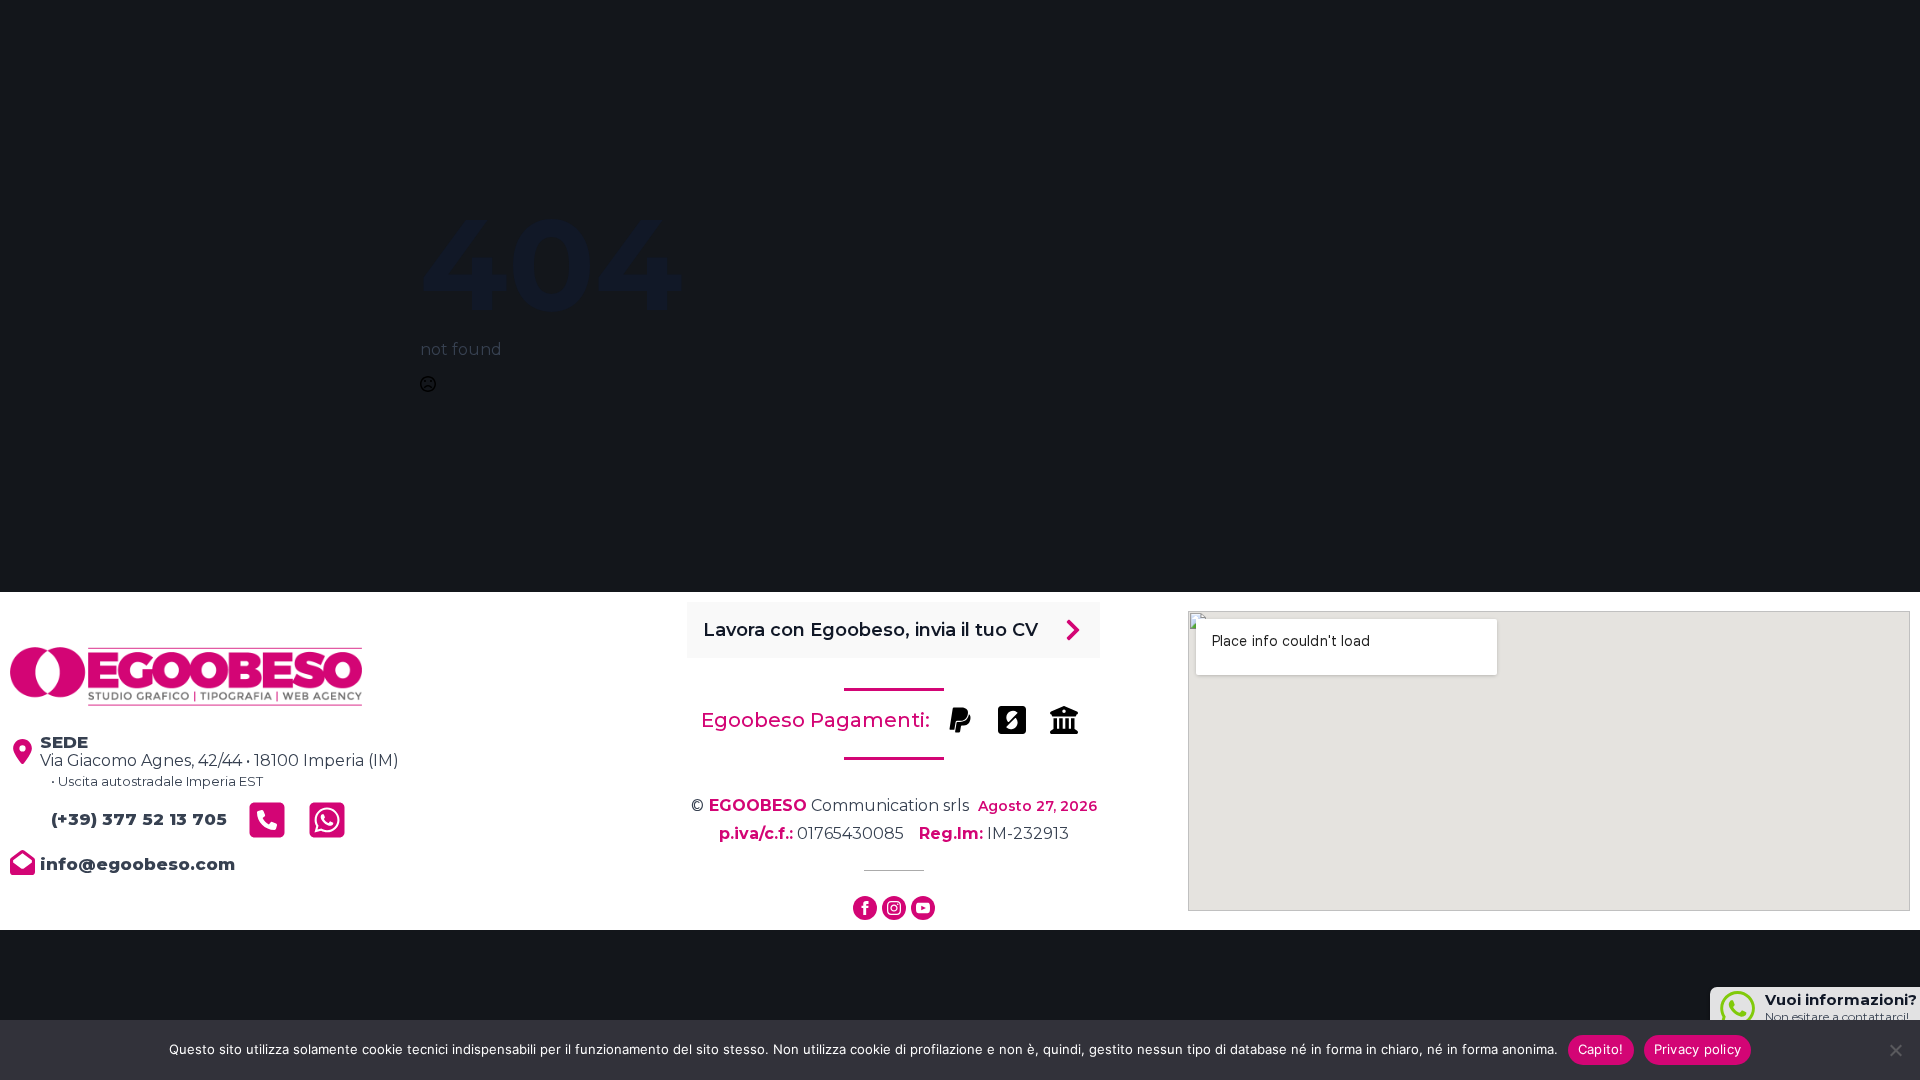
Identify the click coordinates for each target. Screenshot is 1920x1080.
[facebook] (865, 908)
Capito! (1601, 1049)
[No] (1895, 1050)
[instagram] (894, 908)
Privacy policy (1698, 1049)
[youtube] (923, 908)
